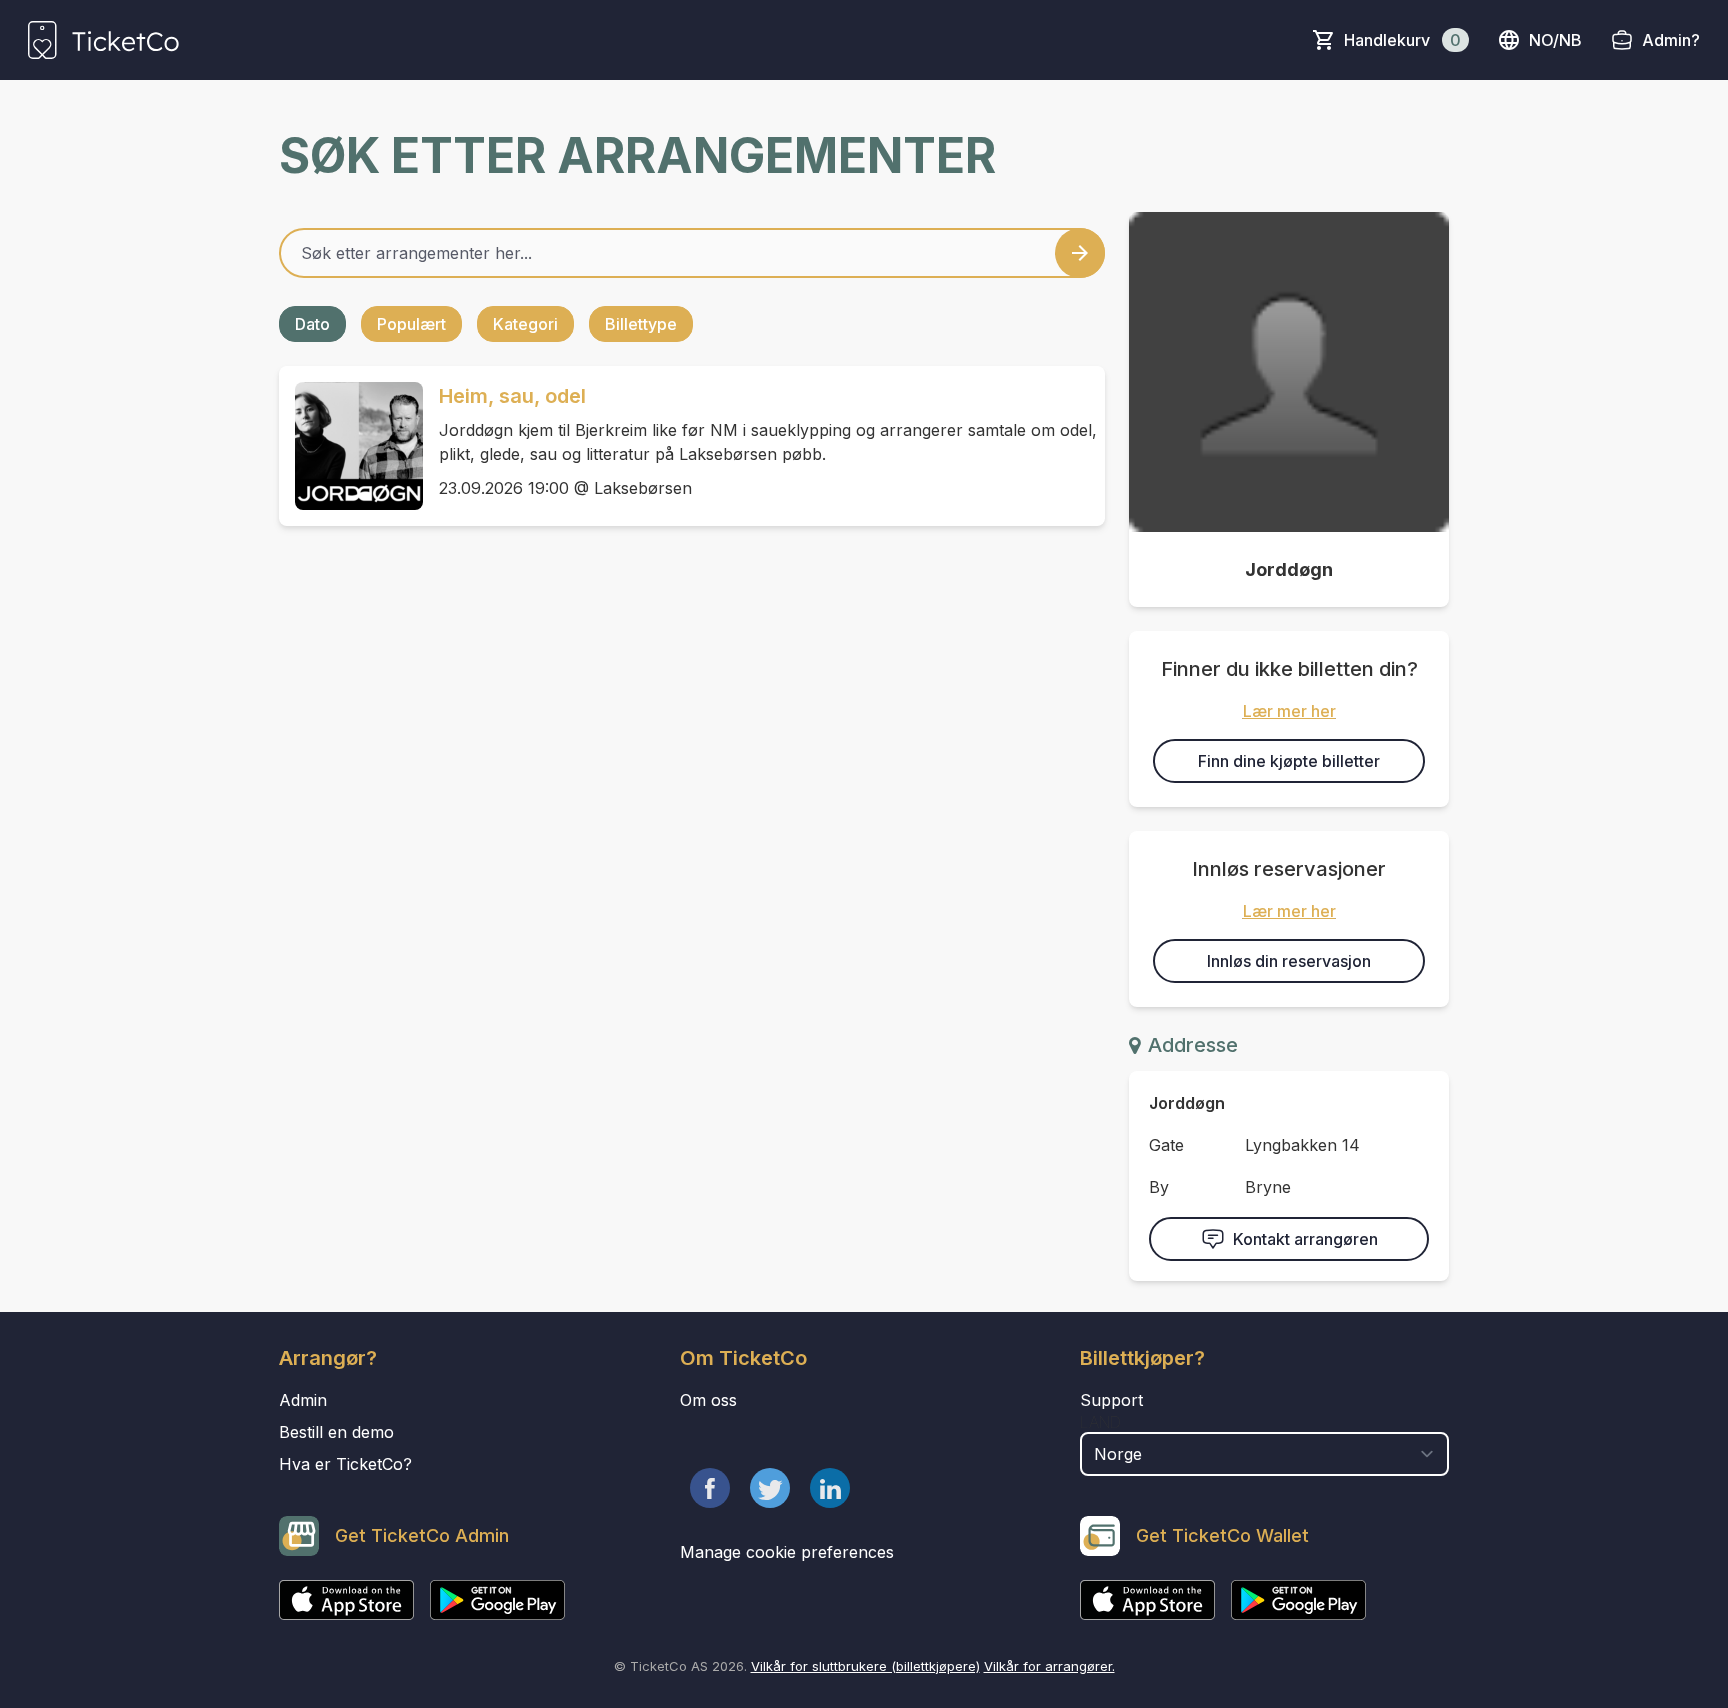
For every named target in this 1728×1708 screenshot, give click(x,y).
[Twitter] (770, 1488)
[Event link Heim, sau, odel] (351, 446)
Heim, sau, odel (512, 396)
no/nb (1555, 40)
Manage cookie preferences (787, 1552)
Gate (1166, 1145)
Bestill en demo (336, 1432)
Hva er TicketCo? (345, 1464)
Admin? (1671, 40)
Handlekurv (1402, 40)
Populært (411, 324)
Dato (312, 324)
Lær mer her (1289, 711)
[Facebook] (710, 1488)
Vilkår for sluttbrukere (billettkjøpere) (865, 1666)
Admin (303, 1400)
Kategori (525, 324)
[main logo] (103, 40)
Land (1100, 1422)
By (1159, 1187)
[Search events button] (1080, 253)
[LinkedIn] (830, 1488)
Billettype (641, 324)
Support (1111, 1400)
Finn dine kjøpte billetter (1289, 761)
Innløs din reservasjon (1289, 961)
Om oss (708, 1400)
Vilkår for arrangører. (1049, 1666)
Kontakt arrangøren (1305, 1239)
